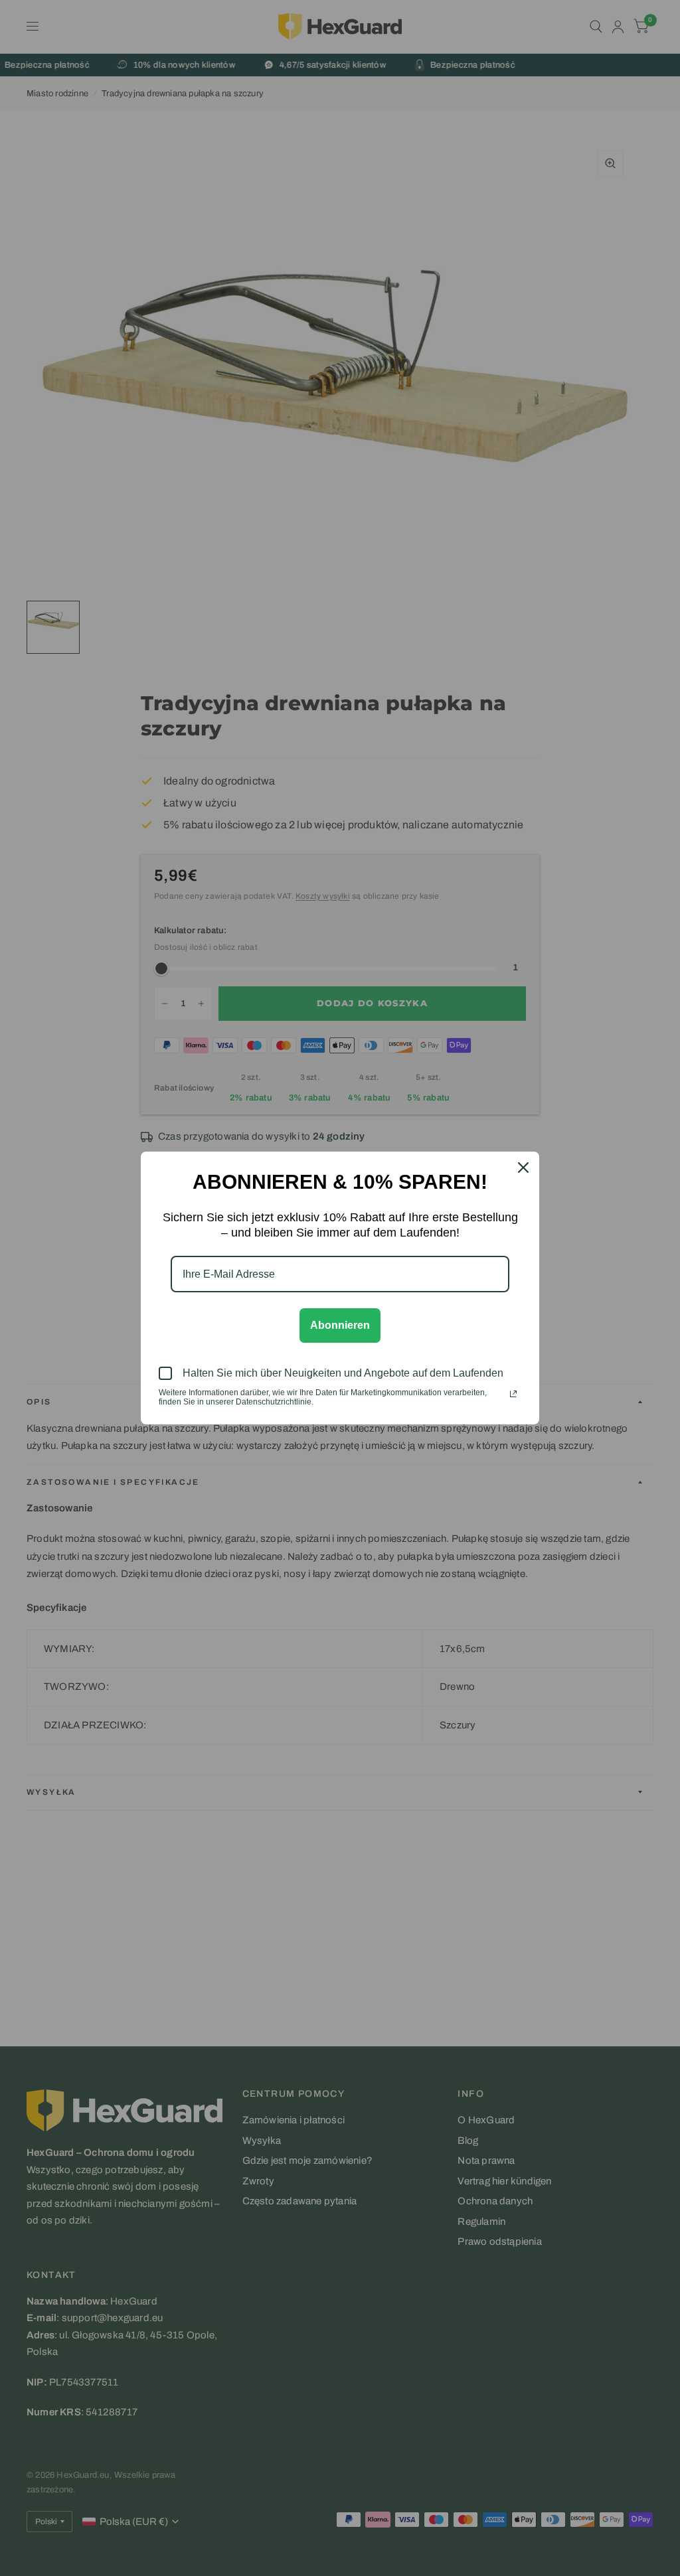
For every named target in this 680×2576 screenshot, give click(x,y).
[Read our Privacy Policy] (513, 1394)
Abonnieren (340, 1325)
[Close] (523, 1168)
